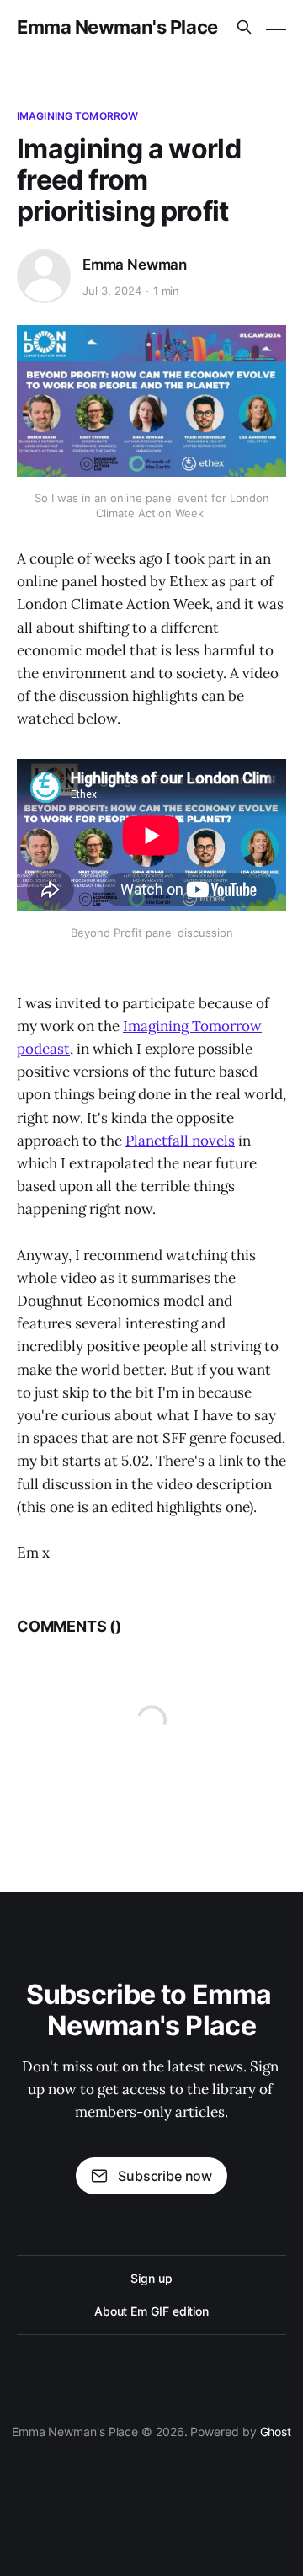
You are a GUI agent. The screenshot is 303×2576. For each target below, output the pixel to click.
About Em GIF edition (151, 2311)
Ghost (276, 2432)
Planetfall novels (180, 1141)
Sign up (151, 2278)
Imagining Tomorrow (77, 116)
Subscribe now (165, 2176)
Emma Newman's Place (117, 27)
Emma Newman (135, 265)
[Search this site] (244, 27)
